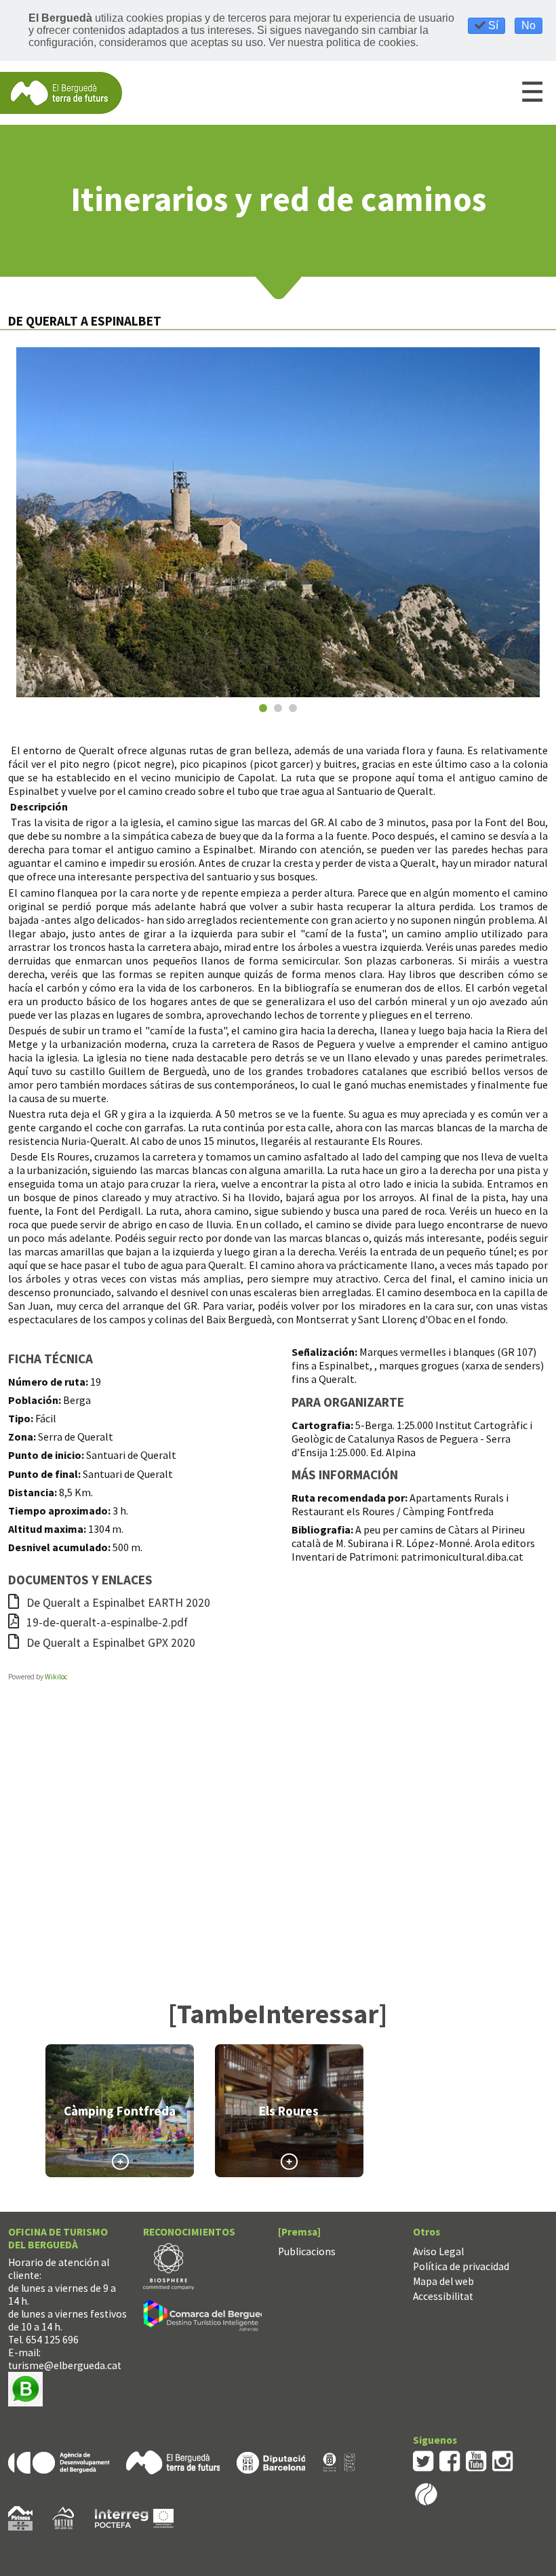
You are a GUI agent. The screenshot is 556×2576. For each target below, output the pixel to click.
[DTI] (210, 2317)
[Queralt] (278, 522)
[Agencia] (59, 2461)
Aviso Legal (438, 2251)
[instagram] (503, 2460)
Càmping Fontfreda (120, 2111)
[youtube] (476, 2460)
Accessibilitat (443, 2296)
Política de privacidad (461, 2266)
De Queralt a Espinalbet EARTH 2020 (117, 1603)
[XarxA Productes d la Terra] (339, 2461)
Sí (492, 25)
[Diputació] (271, 2461)
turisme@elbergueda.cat (65, 2365)
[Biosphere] (168, 2265)
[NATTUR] (63, 2517)
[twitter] (423, 2460)
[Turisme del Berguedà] (61, 92)
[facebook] (450, 2460)
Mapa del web (443, 2281)
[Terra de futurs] (173, 2461)
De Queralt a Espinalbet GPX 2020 (110, 1643)
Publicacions (307, 2251)
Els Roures (289, 2111)
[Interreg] (134, 2517)
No (529, 25)
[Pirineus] (20, 2517)
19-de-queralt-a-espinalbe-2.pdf (106, 1622)
